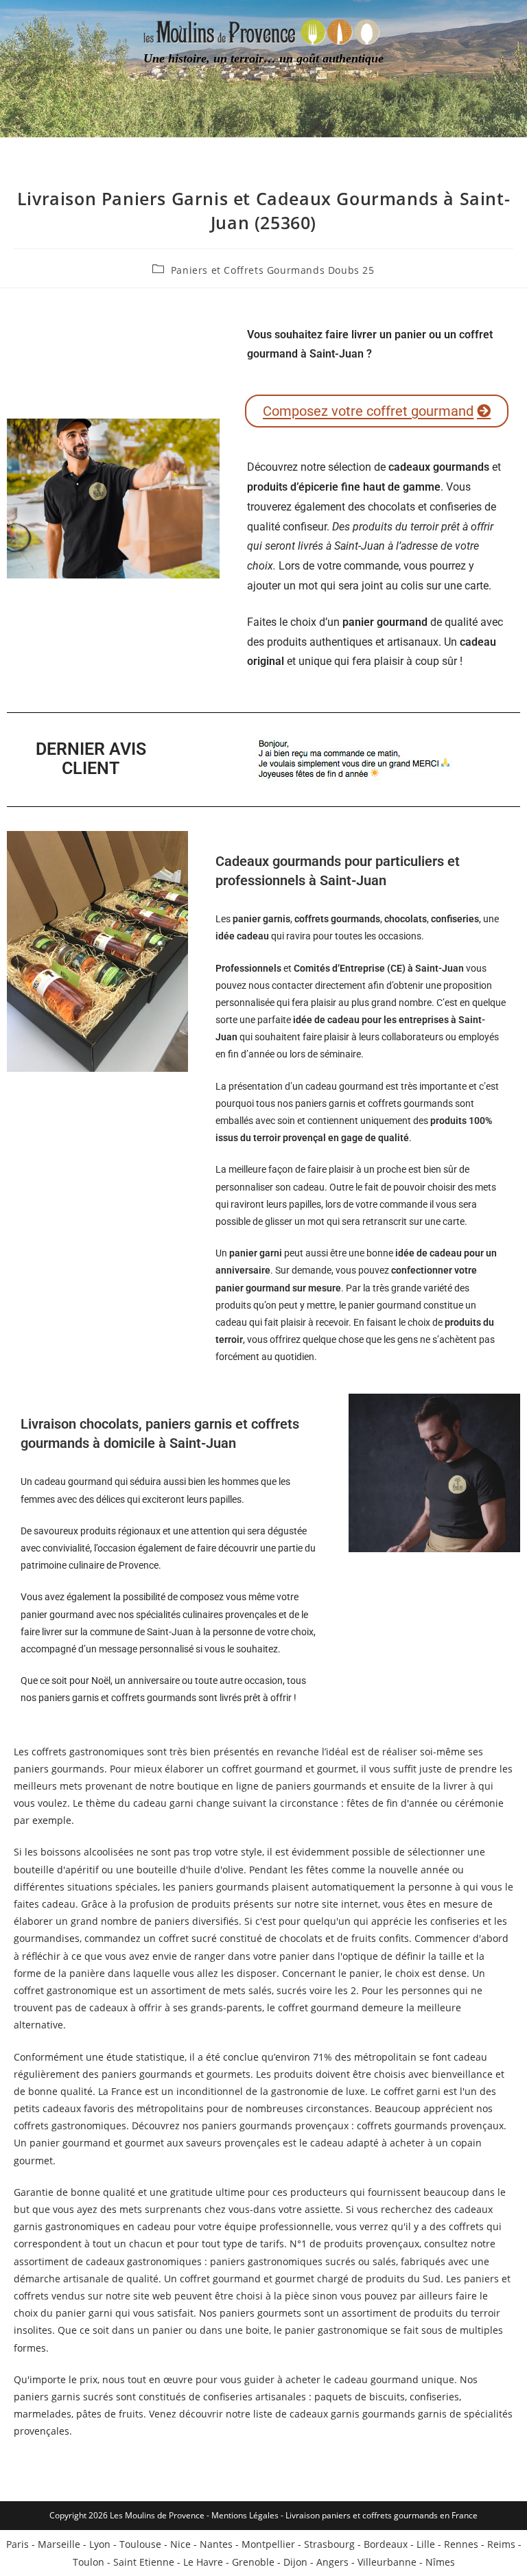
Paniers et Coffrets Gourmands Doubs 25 (273, 270)
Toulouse (140, 2544)
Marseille (59, 2544)
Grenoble (253, 2562)
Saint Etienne (144, 2562)
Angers (332, 2562)
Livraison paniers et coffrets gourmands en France (382, 2515)
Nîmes (440, 2562)
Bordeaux (386, 2544)
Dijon (295, 2562)
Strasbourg (329, 2544)
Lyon (100, 2544)
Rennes (461, 2544)
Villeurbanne (387, 2562)
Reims (501, 2544)
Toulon (89, 2562)
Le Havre (203, 2562)
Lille (426, 2544)
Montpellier (268, 2544)
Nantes (216, 2544)
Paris (17, 2544)
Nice (180, 2544)
